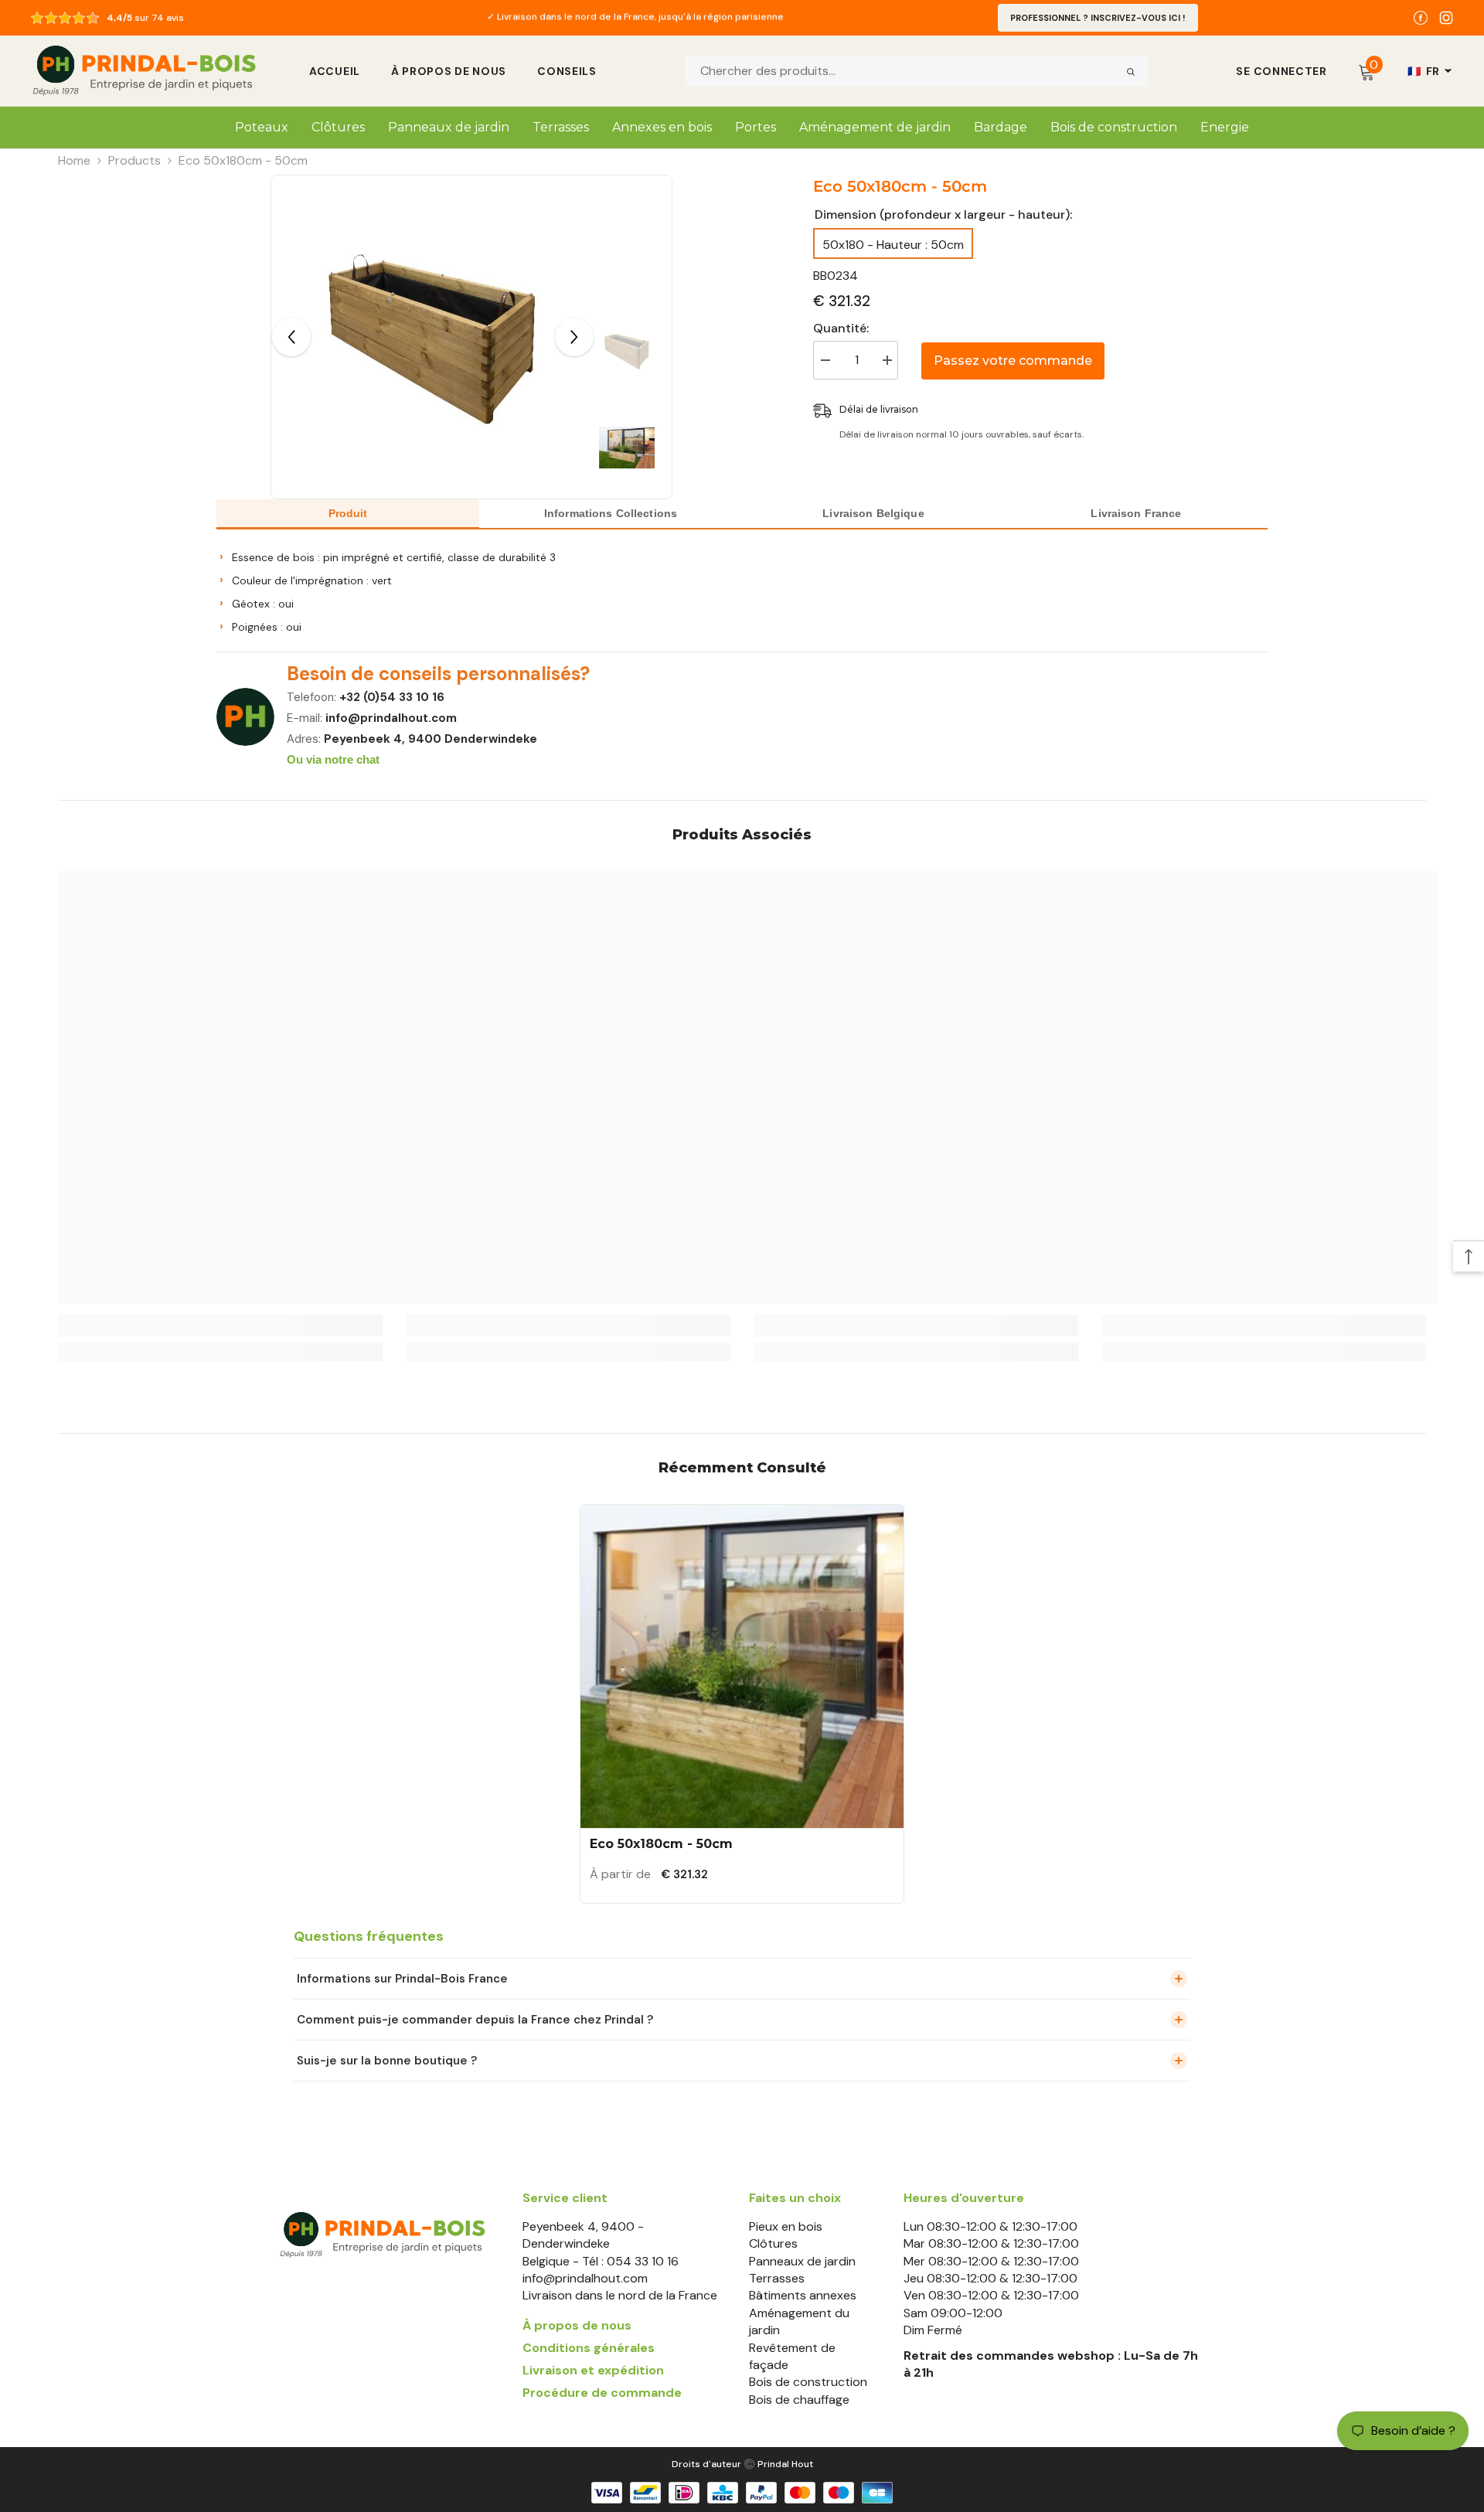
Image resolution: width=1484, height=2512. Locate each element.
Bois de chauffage (799, 2400)
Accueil (335, 71)
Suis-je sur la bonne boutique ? (387, 2061)
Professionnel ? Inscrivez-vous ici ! (1098, 18)
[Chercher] (1131, 71)
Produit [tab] (348, 513)
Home (74, 160)
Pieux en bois (786, 2226)
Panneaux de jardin (802, 2261)
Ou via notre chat (333, 759)
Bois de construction (808, 2382)
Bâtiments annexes (803, 2295)
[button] (291, 337)
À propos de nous (449, 71)
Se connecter (1281, 71)
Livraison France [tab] (1136, 513)
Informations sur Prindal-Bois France (402, 1979)
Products (134, 160)
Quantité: (841, 328)
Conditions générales (589, 2348)
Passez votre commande (1013, 361)
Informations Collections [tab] (611, 513)
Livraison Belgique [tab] (873, 513)
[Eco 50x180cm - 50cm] (742, 1666)
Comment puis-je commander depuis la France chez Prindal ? (475, 2020)
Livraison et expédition (593, 2370)
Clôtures (773, 2243)
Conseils (567, 71)
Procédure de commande (602, 2393)
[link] (220, 1326)
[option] (635, 18)
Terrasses (777, 2278)
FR (1424, 71)
